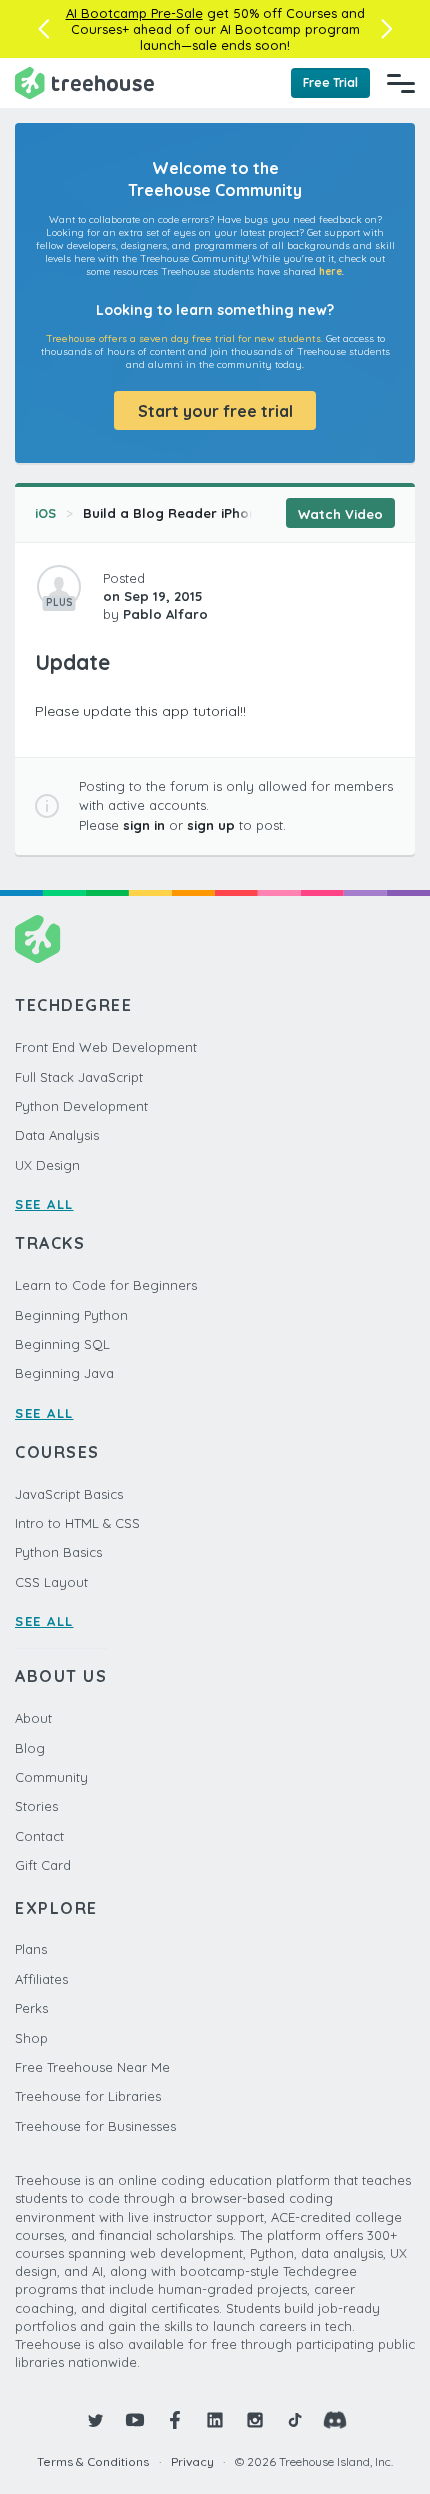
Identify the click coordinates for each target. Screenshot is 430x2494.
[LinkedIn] (215, 2420)
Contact (39, 1836)
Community (51, 1777)
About (33, 1718)
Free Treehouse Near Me (92, 2067)
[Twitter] (95, 2420)
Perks (31, 2008)
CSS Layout (51, 1582)
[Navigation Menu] (401, 83)
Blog (30, 1748)
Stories (36, 1806)
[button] (43, 29)
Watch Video (340, 514)
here (330, 271)
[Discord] (335, 2420)
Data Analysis (57, 1135)
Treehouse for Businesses (95, 2126)
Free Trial (330, 82)
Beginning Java (64, 1373)
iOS (45, 513)
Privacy (192, 2461)
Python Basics (58, 1552)
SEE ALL (44, 1204)
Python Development (81, 1106)
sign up (211, 825)
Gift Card (43, 1865)
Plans (31, 1949)
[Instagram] (255, 2420)
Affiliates (41, 1979)
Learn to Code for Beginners (106, 1285)
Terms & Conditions (93, 2461)
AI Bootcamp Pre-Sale (134, 13)
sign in (144, 825)
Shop (31, 2038)
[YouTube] (135, 2420)
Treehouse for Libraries (88, 2096)
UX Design (47, 1165)
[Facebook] (175, 2420)
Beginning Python (71, 1315)
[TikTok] (295, 2420)
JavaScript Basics (69, 1494)
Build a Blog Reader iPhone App (189, 513)
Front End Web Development (106, 1047)
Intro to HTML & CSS (77, 1523)
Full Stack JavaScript (79, 1077)
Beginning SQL (62, 1344)
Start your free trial (215, 411)
